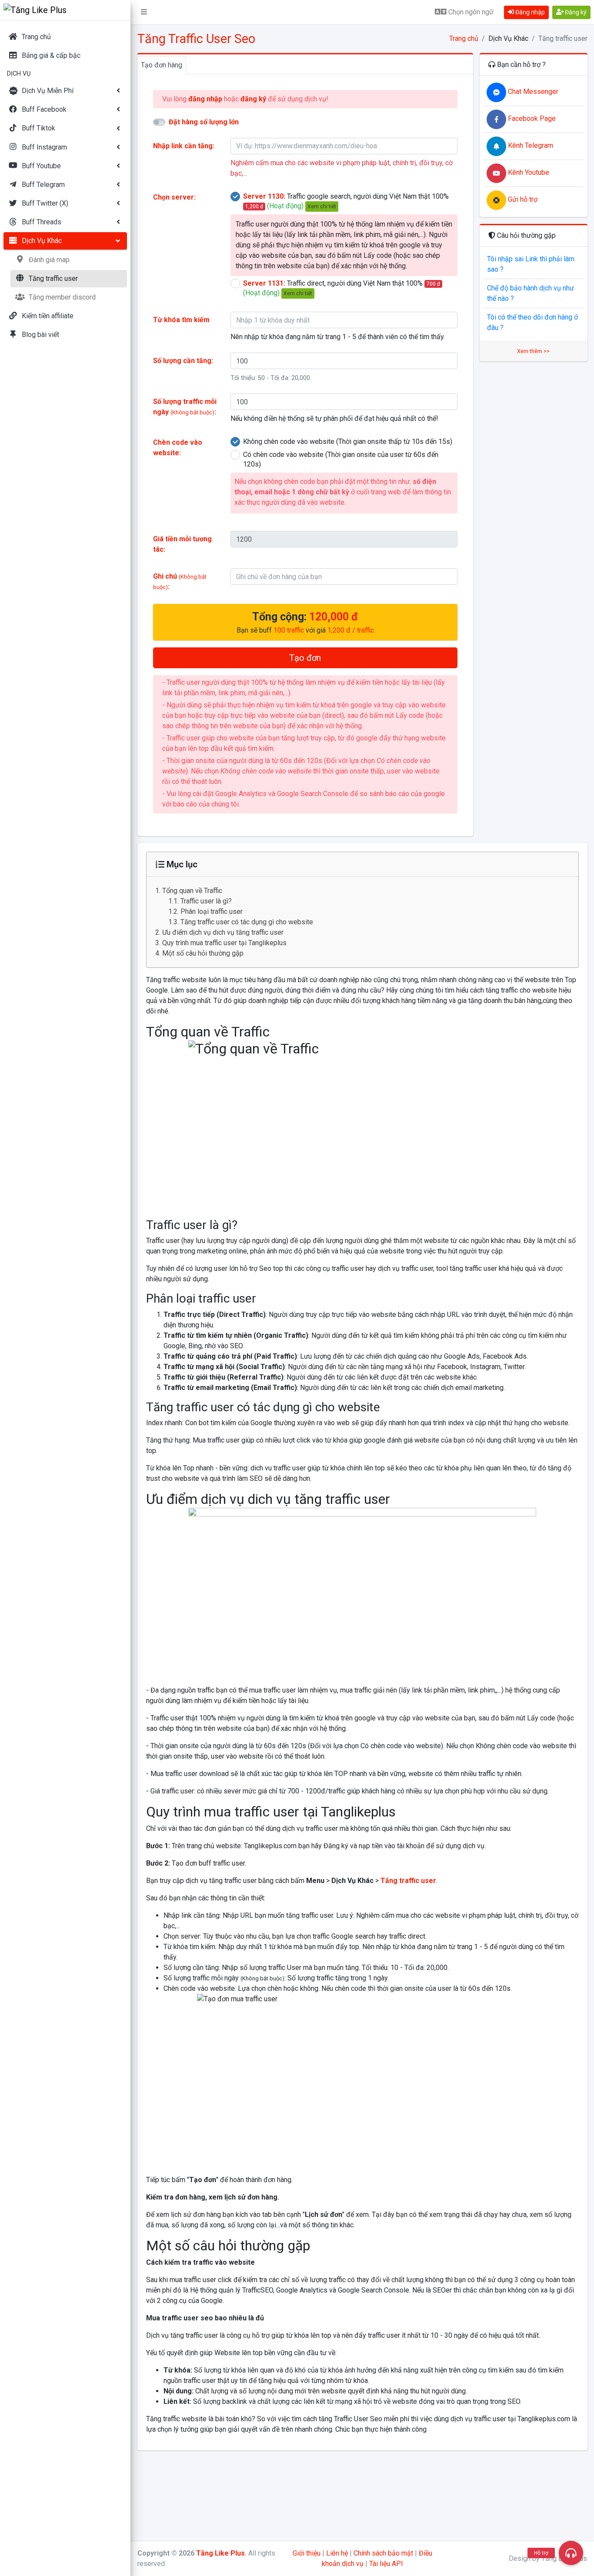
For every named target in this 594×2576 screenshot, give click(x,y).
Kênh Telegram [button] (530, 145)
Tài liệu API (386, 2564)
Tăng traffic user (408, 1881)
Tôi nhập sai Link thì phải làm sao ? (531, 264)
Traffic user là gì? (206, 901)
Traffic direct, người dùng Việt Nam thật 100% (342, 288)
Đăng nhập (529, 12)
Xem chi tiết (322, 207)
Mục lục (181, 864)
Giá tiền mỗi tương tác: (182, 544)
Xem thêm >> (533, 351)
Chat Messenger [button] (532, 92)
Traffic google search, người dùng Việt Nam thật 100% (346, 201)
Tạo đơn (305, 658)
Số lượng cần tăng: (183, 361)
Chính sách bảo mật (383, 2553)
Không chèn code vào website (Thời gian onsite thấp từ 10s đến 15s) (348, 442)
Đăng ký (575, 12)
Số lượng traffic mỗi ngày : (185, 407)
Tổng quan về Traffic (192, 891)
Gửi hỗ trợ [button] (522, 199)
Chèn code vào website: (178, 448)
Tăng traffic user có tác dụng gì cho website (248, 922)
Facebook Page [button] (531, 118)
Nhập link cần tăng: (184, 146)
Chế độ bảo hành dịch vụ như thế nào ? (531, 293)
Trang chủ (464, 38)
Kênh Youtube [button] (528, 172)
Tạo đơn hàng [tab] (162, 65)
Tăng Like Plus (220, 2553)
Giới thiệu (307, 2553)
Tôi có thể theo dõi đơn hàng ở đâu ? (532, 322)
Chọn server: (174, 197)
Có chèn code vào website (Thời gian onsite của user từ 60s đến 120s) (341, 459)
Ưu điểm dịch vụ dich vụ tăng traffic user (223, 932)
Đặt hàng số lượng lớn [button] (204, 122)
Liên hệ (337, 2553)
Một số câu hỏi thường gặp (203, 953)
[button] (144, 12)
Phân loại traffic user (212, 911)
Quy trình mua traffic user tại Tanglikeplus (224, 943)
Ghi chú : (180, 582)
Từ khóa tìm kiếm (181, 320)
